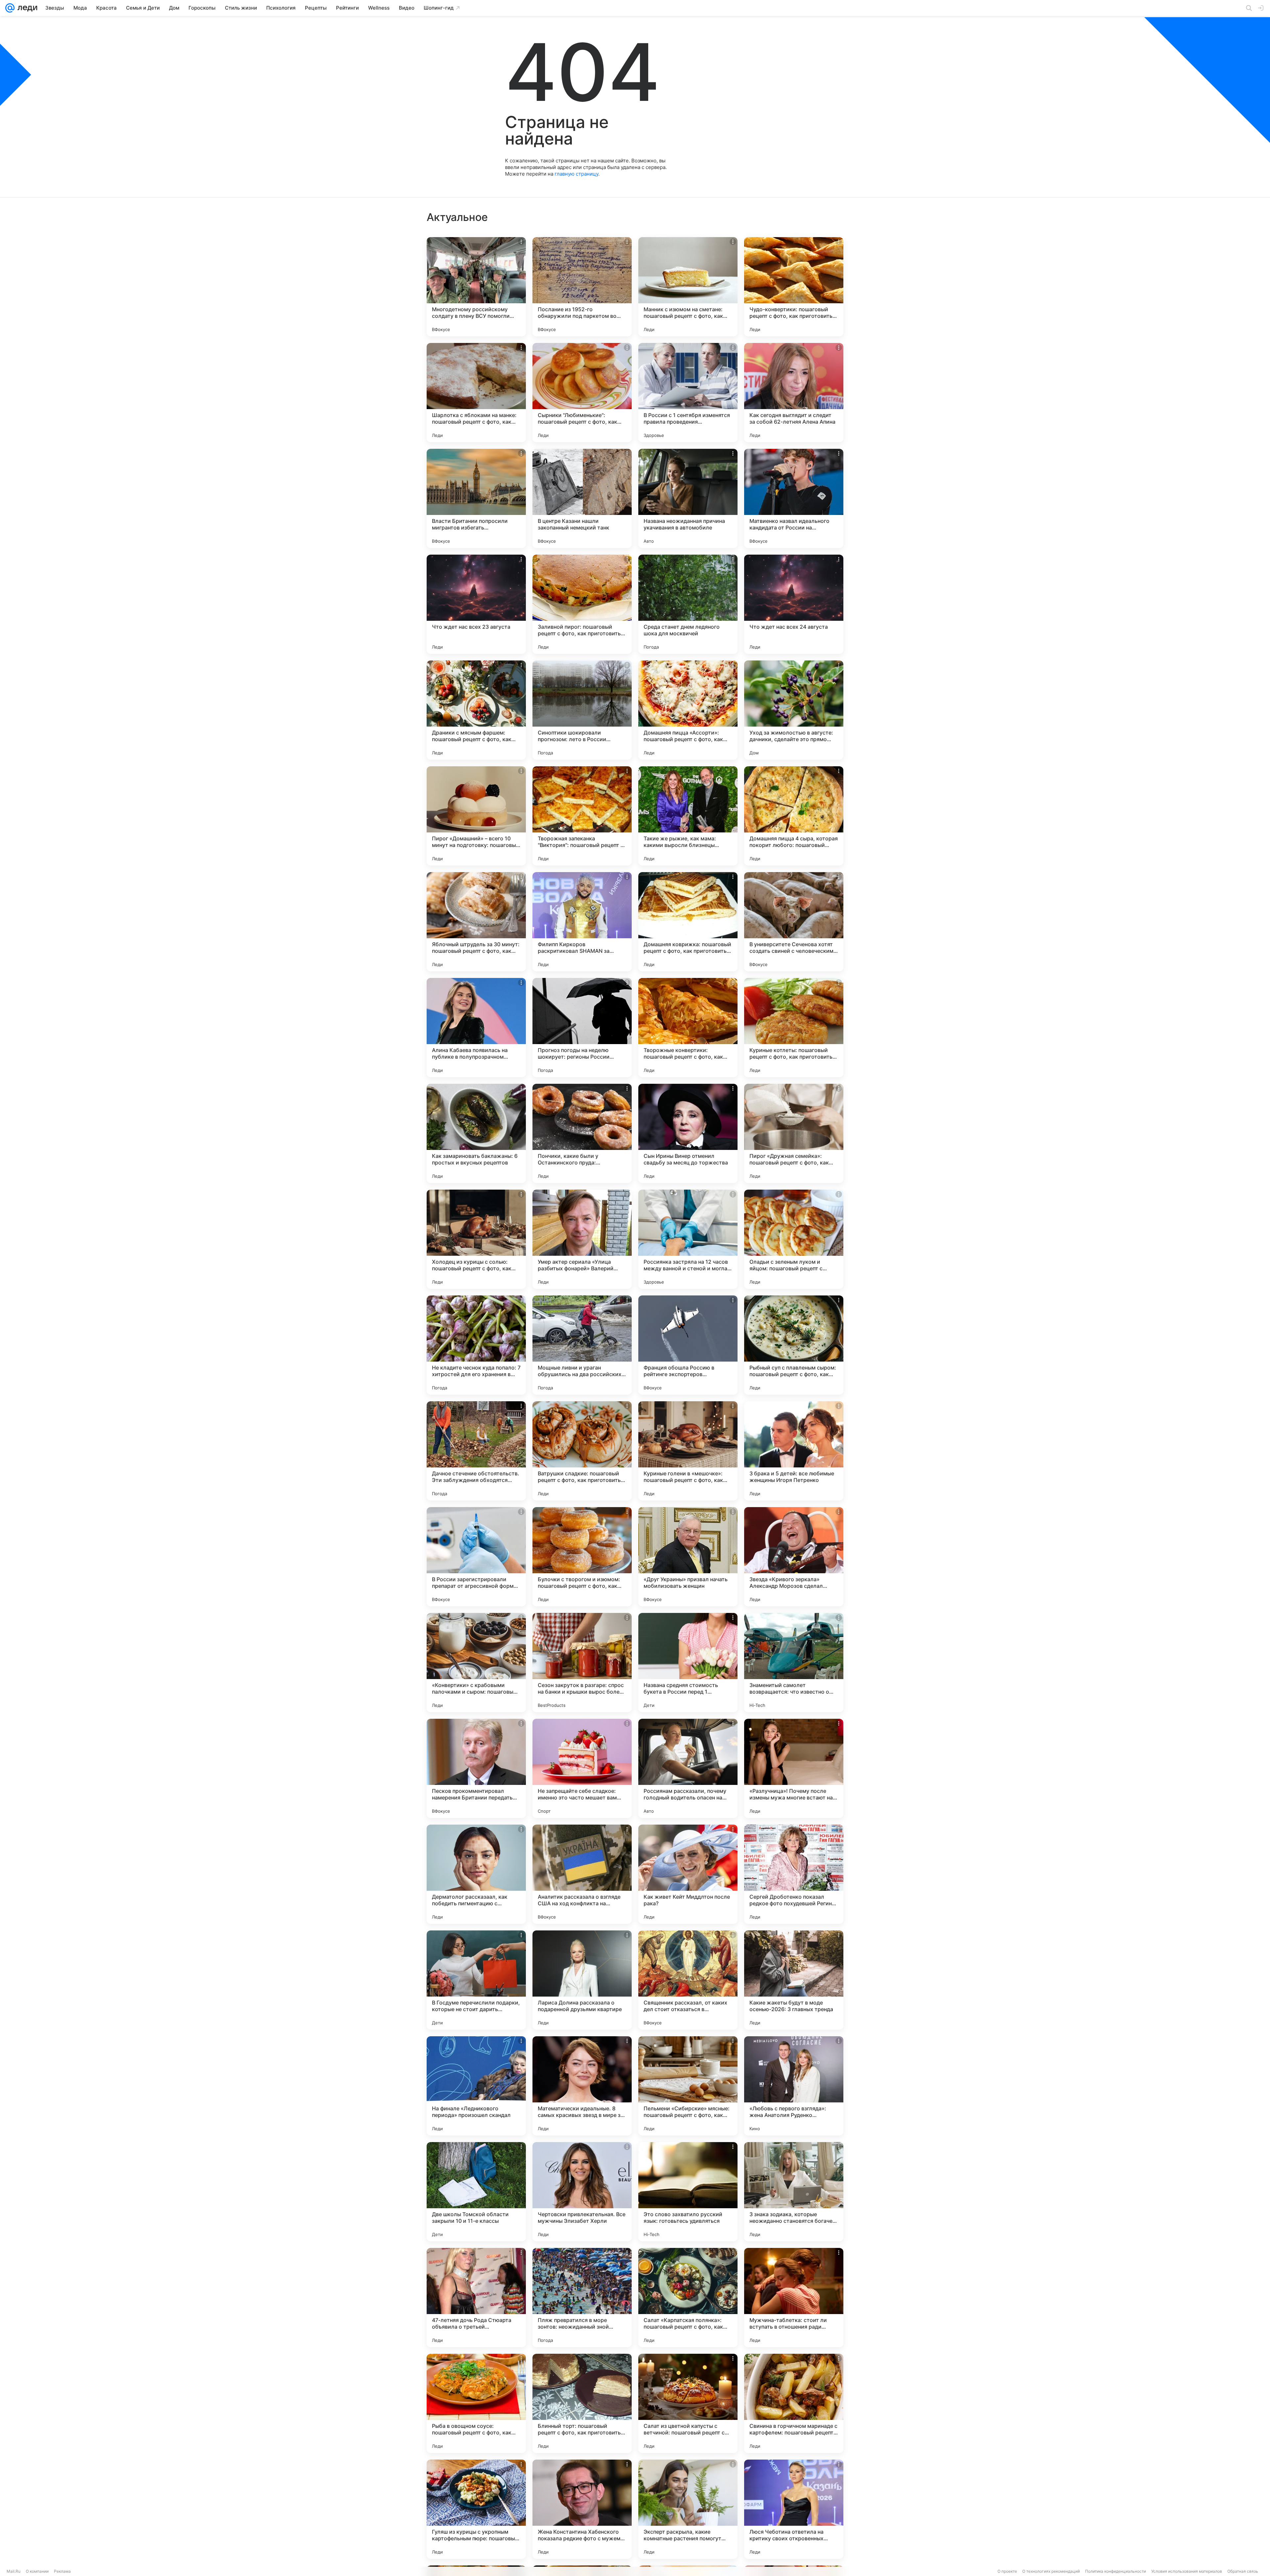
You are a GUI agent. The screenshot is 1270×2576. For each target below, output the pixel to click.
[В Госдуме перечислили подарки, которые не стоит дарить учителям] (476, 1980)
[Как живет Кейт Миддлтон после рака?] (688, 1874)
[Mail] (10, 8)
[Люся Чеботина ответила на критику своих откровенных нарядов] (794, 2509)
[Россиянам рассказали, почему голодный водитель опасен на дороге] (688, 1768)
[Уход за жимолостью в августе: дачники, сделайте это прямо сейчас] (794, 710)
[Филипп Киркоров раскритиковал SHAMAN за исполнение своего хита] (582, 922)
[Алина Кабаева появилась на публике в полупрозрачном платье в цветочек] (476, 1028)
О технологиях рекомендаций (1051, 2571)
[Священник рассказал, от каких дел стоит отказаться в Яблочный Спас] (688, 1980)
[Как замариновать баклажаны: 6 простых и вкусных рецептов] (476, 1133)
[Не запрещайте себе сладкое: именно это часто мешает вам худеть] (582, 1768)
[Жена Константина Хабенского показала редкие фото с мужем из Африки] (582, 2509)
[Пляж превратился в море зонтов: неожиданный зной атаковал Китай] (582, 2298)
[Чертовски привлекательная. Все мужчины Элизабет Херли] (582, 2192)
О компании (37, 2571)
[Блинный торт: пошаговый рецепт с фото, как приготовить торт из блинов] (582, 2403)
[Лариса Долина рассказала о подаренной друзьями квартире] (582, 1980)
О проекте (1007, 2571)
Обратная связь (1243, 2571)
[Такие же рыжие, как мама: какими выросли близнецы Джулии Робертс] (688, 816)
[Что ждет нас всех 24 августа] (794, 604)
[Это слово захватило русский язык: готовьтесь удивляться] (688, 2192)
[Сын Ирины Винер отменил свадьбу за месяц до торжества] (688, 1133)
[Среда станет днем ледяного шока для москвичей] (688, 604)
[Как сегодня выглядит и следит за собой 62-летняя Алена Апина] (794, 393)
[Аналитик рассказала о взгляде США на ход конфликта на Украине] (582, 1874)
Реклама (62, 2571)
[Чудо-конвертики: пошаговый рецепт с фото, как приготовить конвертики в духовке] (794, 287)
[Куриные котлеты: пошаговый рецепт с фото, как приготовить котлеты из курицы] (794, 1028)
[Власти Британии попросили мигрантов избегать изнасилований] (476, 498)
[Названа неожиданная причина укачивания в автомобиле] (688, 498)
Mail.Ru (14, 2571)
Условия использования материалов (1187, 2571)
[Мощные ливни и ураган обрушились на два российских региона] (582, 1345)
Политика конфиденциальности (1116, 2571)
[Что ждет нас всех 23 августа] (476, 604)
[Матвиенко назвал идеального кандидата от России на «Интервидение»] (794, 498)
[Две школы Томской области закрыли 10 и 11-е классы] (476, 2192)
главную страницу (576, 174)
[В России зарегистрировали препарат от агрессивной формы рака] (476, 1557)
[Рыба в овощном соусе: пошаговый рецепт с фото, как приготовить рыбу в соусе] (476, 2403)
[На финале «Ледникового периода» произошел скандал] (476, 2086)
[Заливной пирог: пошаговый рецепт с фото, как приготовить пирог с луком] (582, 604)
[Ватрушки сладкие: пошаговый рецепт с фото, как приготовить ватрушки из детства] (582, 1451)
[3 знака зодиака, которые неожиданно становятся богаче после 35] (794, 2192)
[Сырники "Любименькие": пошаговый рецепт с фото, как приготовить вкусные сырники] (582, 393)
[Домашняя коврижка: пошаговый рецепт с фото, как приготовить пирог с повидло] (688, 922)
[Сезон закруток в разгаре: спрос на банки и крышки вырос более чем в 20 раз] (582, 1663)
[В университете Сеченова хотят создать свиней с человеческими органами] (794, 922)
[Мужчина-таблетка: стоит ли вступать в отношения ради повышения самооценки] (794, 2298)
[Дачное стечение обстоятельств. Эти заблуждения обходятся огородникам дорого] (476, 1451)
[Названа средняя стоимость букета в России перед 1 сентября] (688, 1663)
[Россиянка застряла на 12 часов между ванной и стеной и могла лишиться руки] (688, 1239)
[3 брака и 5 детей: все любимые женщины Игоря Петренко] (794, 1451)
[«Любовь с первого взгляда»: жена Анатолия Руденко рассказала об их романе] (794, 2086)
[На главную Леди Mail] (26, 8)
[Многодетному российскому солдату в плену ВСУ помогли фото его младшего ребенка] (476, 287)
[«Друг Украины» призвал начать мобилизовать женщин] (688, 1557)
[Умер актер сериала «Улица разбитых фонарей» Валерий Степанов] (582, 1239)
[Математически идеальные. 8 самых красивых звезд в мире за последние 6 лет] (582, 2086)
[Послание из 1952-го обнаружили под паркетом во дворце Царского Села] (582, 287)
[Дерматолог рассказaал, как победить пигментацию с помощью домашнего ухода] (476, 1874)
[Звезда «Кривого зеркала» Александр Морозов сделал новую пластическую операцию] (794, 1557)
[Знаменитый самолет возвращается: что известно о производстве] (794, 1663)
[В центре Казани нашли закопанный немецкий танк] (582, 498)
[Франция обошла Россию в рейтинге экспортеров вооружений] (688, 1345)
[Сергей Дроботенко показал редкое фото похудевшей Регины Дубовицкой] (794, 1874)
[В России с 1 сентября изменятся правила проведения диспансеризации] (688, 393)
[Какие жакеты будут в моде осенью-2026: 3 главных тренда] (794, 1980)
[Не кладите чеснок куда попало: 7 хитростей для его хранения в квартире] (476, 1345)
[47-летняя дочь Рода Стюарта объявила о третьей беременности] (476, 2298)
